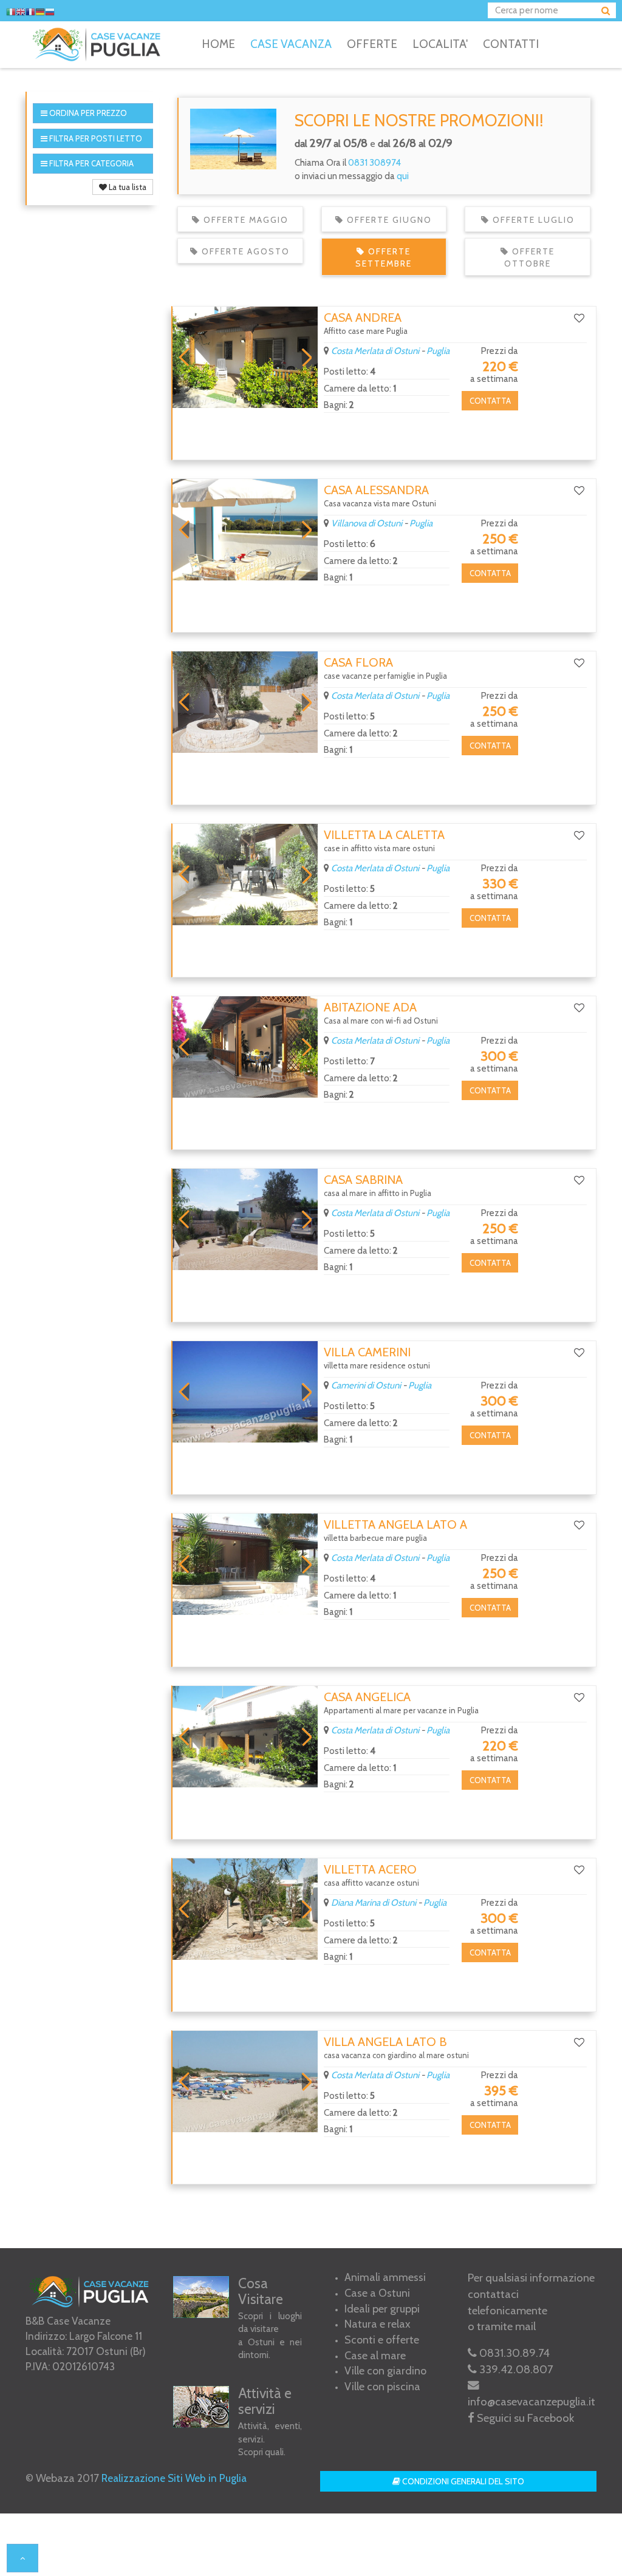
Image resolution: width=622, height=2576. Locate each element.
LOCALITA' (440, 44)
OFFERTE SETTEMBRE (384, 257)
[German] (40, 12)
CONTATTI (511, 44)
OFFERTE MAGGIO (244, 220)
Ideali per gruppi (382, 2309)
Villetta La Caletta (384, 835)
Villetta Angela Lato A (395, 1524)
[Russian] (50, 12)
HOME (218, 44)
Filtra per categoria (91, 163)
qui (403, 176)
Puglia (438, 351)
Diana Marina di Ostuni (374, 1903)
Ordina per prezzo (87, 113)
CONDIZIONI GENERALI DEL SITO (462, 2481)
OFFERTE (372, 44)
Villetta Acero (370, 1869)
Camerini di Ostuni (366, 1385)
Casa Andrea (363, 318)
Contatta (490, 401)
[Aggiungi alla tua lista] (579, 318)
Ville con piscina (382, 2387)
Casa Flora (358, 662)
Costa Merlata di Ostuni (375, 351)
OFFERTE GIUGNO (388, 220)
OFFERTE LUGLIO (532, 220)
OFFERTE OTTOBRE (529, 257)
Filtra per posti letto (95, 138)
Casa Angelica (367, 1697)
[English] (21, 12)
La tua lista (127, 187)
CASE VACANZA (291, 44)
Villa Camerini (367, 1352)
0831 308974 (374, 163)
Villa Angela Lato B (385, 2042)
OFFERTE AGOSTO (244, 251)
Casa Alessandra (376, 490)
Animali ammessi (385, 2277)
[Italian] (11, 12)
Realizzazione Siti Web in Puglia (174, 2478)
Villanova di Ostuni (367, 523)
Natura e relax (378, 2324)
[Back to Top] (22, 2558)
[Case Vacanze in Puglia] (99, 44)
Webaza (55, 2478)
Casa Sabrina (363, 1180)
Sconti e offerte (382, 2340)
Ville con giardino (385, 2371)
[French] (30, 12)
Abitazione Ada (370, 1007)
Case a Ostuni (377, 2293)
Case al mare (375, 2356)
